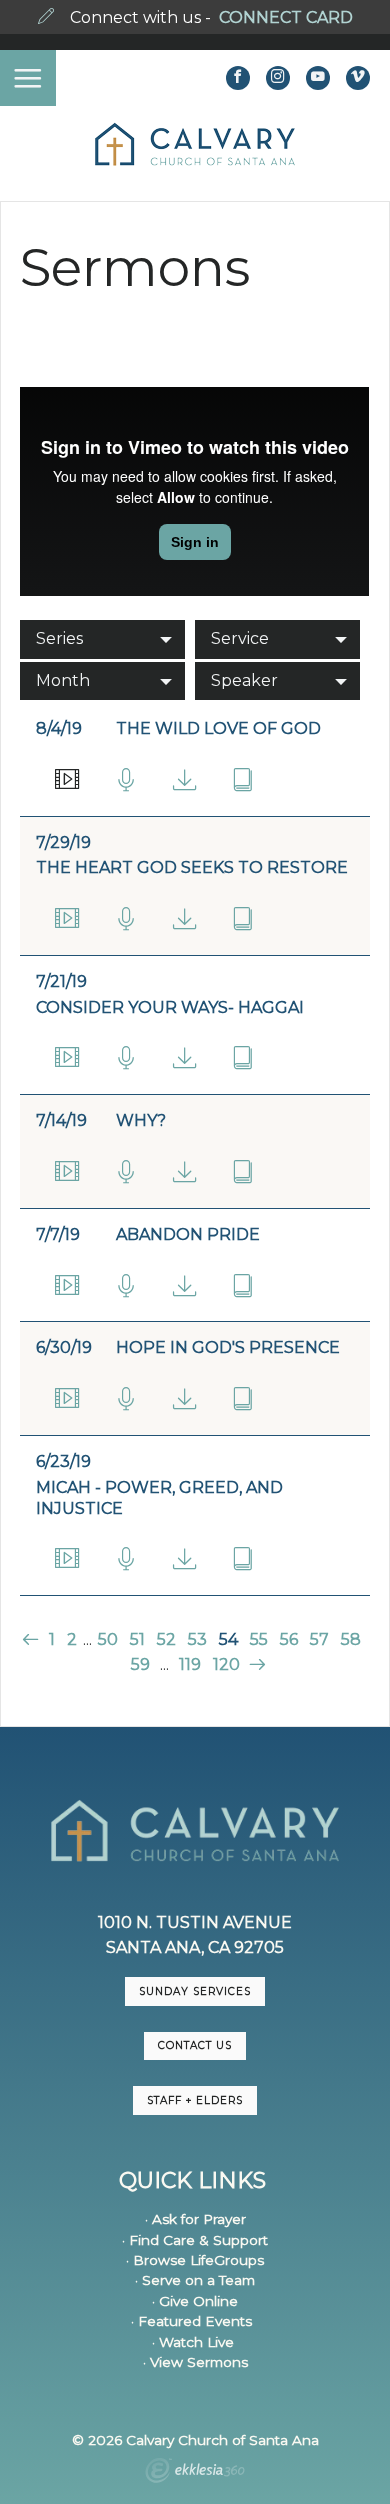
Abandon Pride (188, 1234)
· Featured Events (191, 2321)
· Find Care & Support (195, 2240)
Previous (32, 1639)
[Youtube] (318, 78)
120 (226, 1664)
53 (197, 1639)
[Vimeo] (358, 78)
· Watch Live (193, 2342)
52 (166, 1639)
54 (228, 1639)
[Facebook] (238, 78)
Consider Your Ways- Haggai (170, 1007)
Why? (141, 1120)
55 (259, 1639)
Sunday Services (195, 1991)
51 (137, 1639)
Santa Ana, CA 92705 (195, 1947)
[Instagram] (278, 78)
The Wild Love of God (218, 728)
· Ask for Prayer (195, 2219)
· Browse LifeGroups (195, 2260)
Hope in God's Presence (228, 1347)
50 (108, 1639)
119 (190, 1664)
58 (351, 1639)
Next (255, 1664)
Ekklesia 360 (195, 2473)
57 (319, 1639)
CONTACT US (195, 2045)
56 (289, 1639)
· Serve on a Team (195, 2280)
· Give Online (195, 2301)
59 (140, 1664)
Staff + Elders (195, 2100)
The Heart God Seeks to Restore (192, 867)
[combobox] (102, 639)
